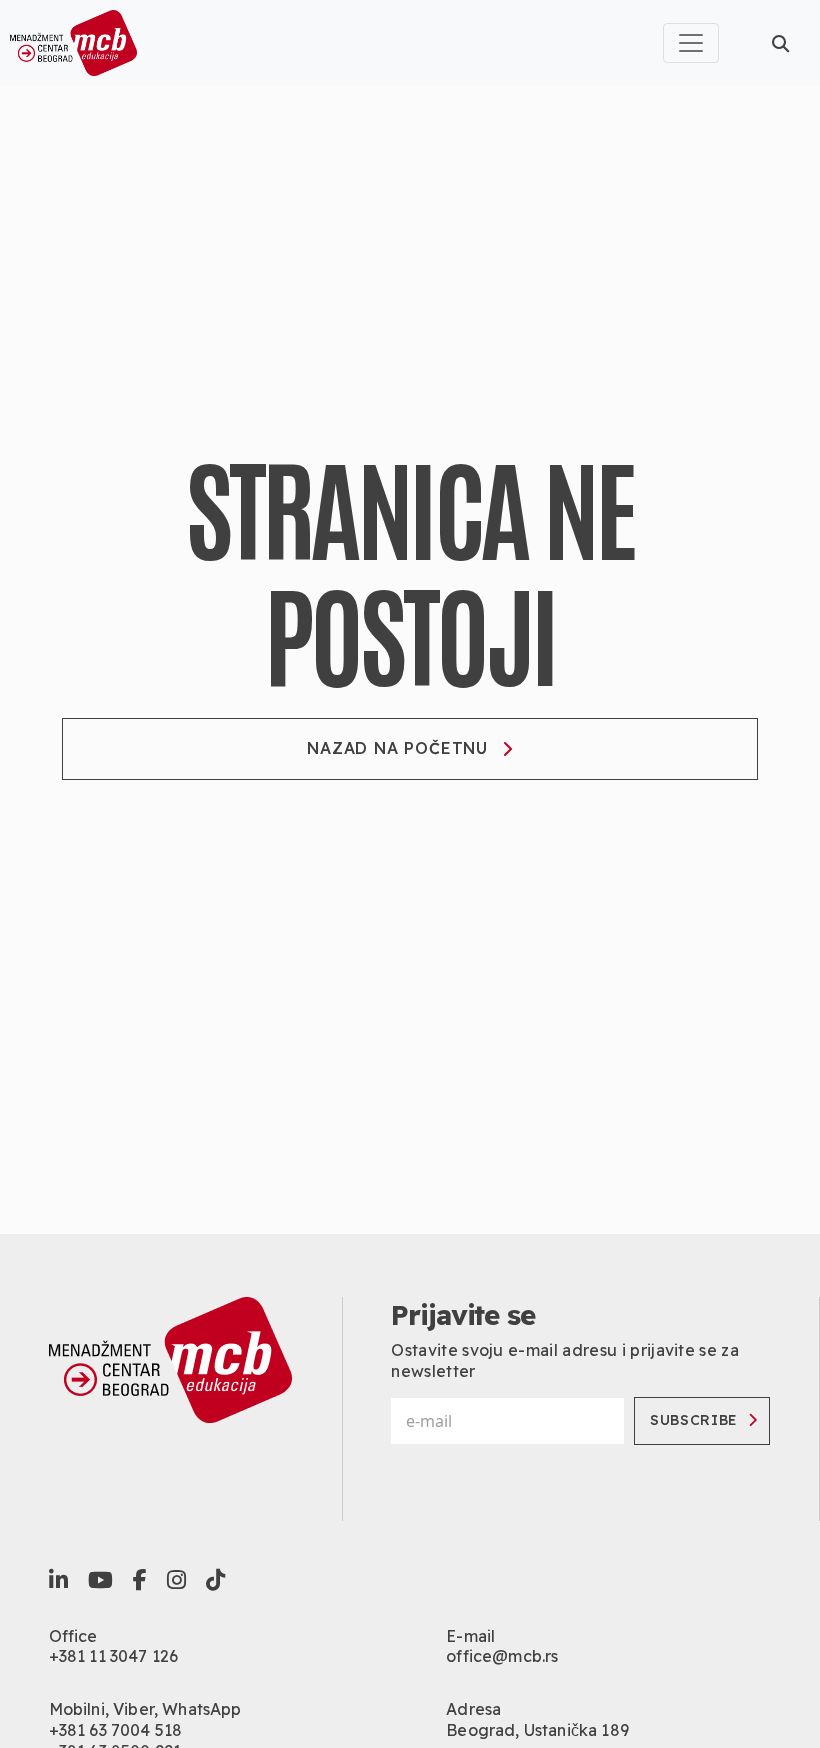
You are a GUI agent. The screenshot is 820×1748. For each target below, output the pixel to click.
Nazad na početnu (397, 748)
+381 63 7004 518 (116, 1730)
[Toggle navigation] (691, 43)
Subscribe (694, 1420)
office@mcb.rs (502, 1656)
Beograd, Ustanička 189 (537, 1730)
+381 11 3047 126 (114, 1656)
